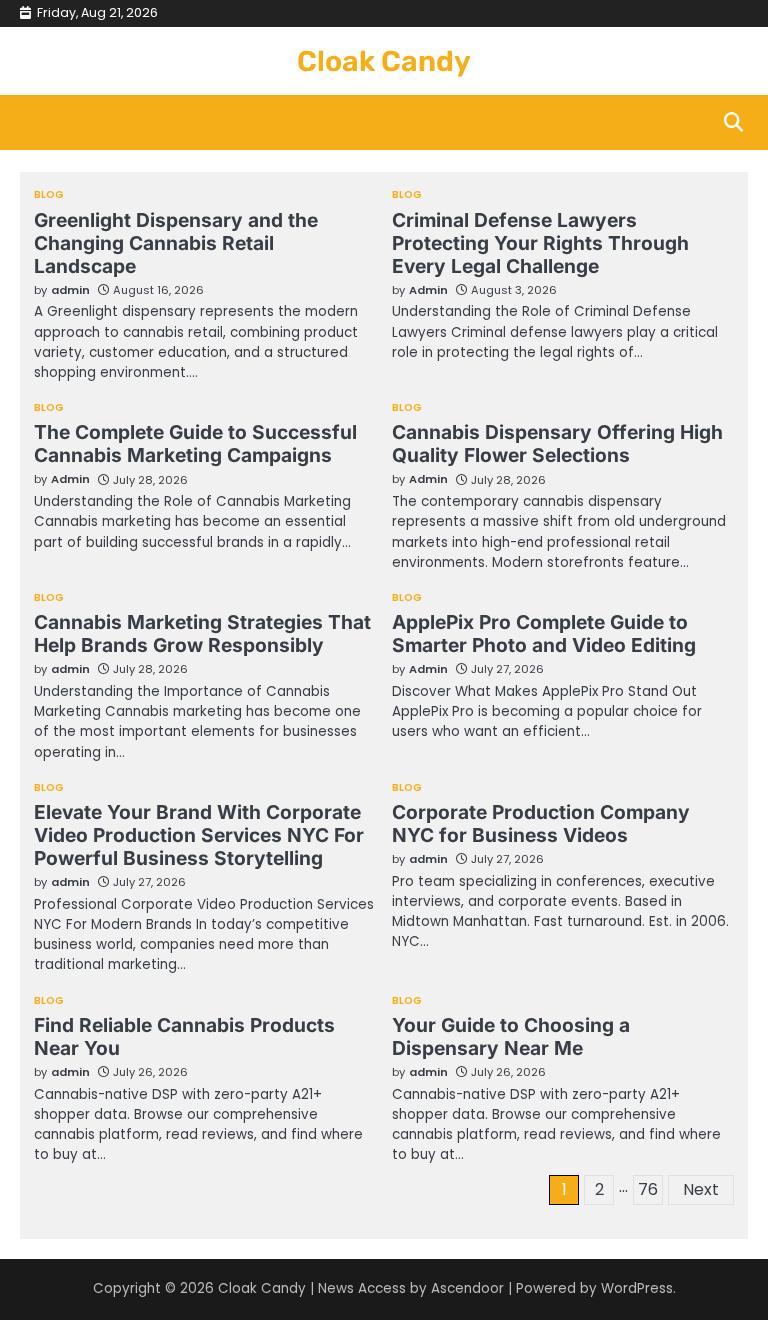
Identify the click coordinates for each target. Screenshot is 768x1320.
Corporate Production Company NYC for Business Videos (541, 823)
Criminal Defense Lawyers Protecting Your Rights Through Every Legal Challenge (540, 243)
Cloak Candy (384, 61)
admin (70, 290)
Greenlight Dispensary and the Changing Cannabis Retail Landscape (176, 243)
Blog (49, 195)
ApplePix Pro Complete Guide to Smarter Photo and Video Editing (544, 633)
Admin (428, 290)
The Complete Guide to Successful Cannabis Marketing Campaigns (195, 443)
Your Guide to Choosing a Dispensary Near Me (511, 1036)
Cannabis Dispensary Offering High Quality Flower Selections (557, 443)
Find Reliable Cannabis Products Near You (184, 1036)
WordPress (637, 1288)
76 (648, 1189)
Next (701, 1189)
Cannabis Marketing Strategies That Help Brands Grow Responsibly (202, 633)
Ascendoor (467, 1288)
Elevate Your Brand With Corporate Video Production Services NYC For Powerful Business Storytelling (199, 835)
